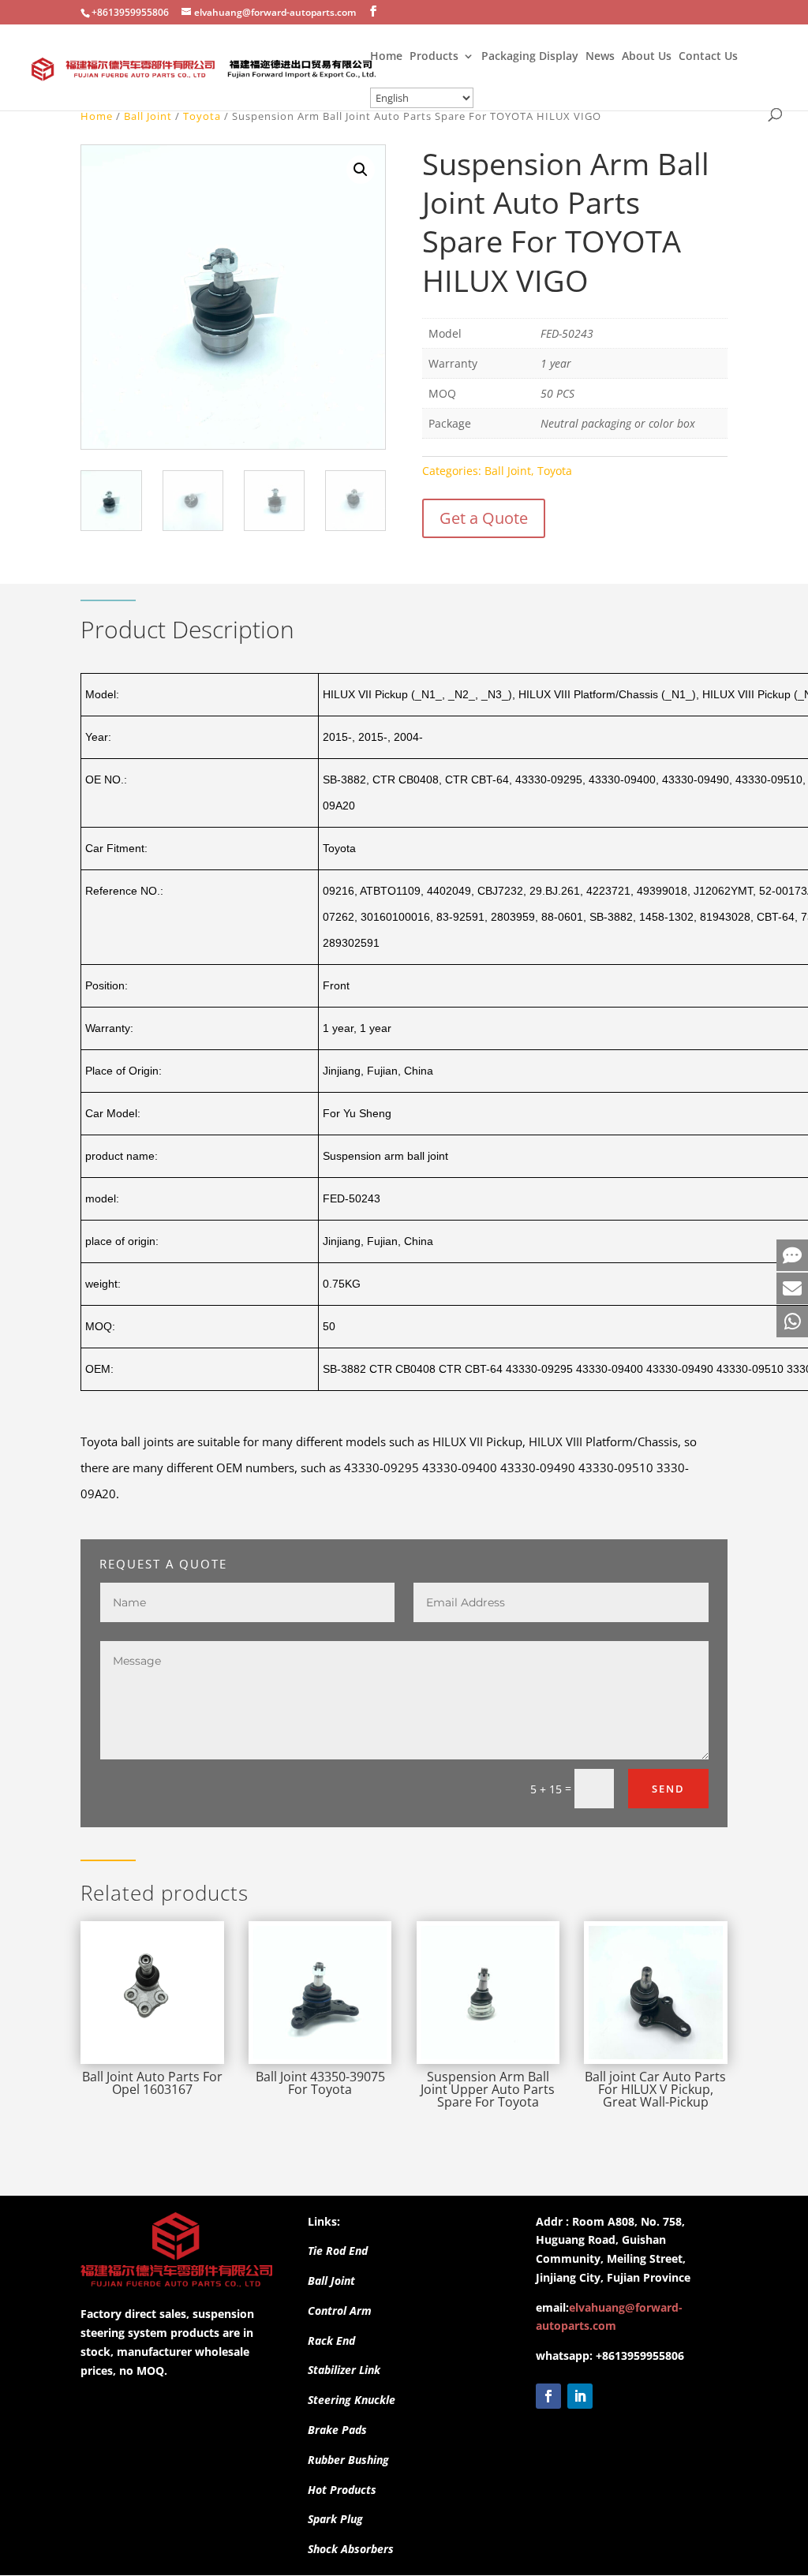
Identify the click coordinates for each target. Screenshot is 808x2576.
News (600, 57)
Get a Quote (484, 518)
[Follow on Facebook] (548, 2396)
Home (386, 57)
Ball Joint (148, 116)
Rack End (331, 2340)
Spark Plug (335, 2519)
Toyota (202, 116)
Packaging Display (530, 57)
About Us (647, 57)
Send (668, 1789)
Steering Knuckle (352, 2400)
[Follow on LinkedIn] (580, 2396)
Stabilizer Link (344, 2370)
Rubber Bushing (348, 2460)
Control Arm (340, 2311)
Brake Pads (337, 2430)
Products (434, 57)
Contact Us (708, 57)
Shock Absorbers (351, 2549)
